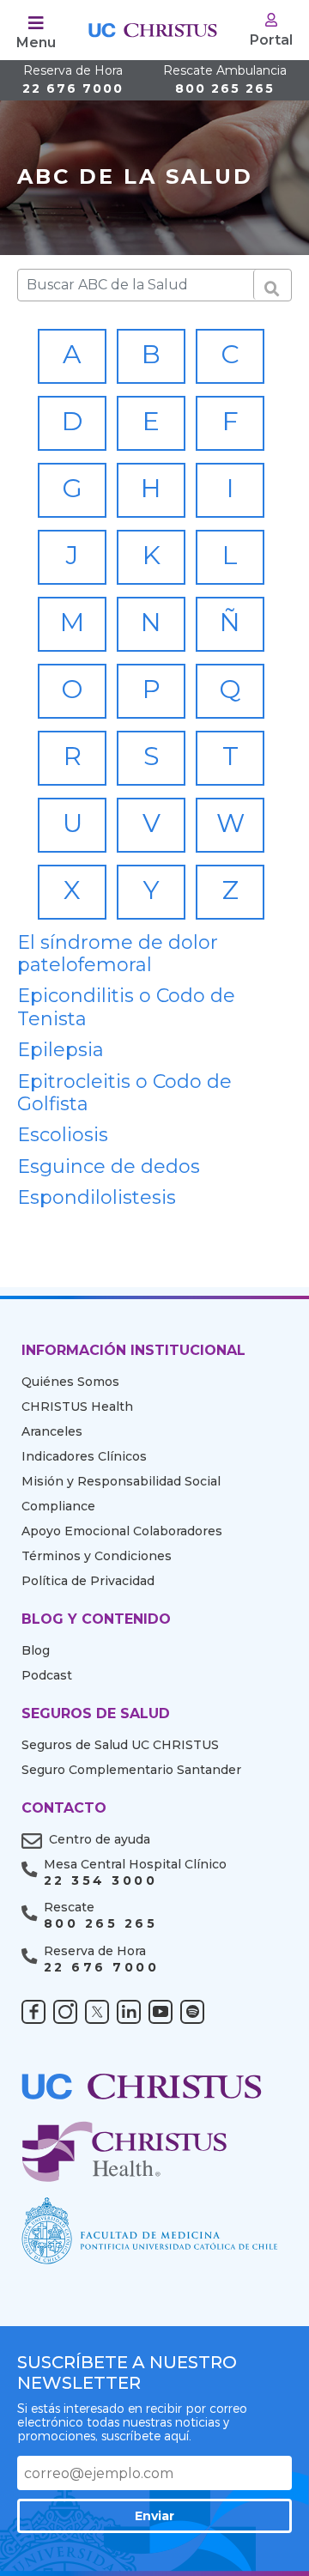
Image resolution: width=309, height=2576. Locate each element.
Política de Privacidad (88, 1581)
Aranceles (52, 1431)
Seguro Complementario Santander (131, 1770)
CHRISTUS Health (77, 1406)
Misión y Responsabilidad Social (121, 1481)
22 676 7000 (73, 80)
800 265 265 (225, 80)
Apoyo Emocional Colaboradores (122, 1531)
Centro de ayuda (100, 1839)
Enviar (154, 2516)
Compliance (58, 1506)
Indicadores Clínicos (84, 1456)
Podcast (47, 1675)
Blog (36, 1650)
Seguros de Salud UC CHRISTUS (120, 1745)
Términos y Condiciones (97, 1556)
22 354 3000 (100, 1881)
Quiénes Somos (70, 1382)
